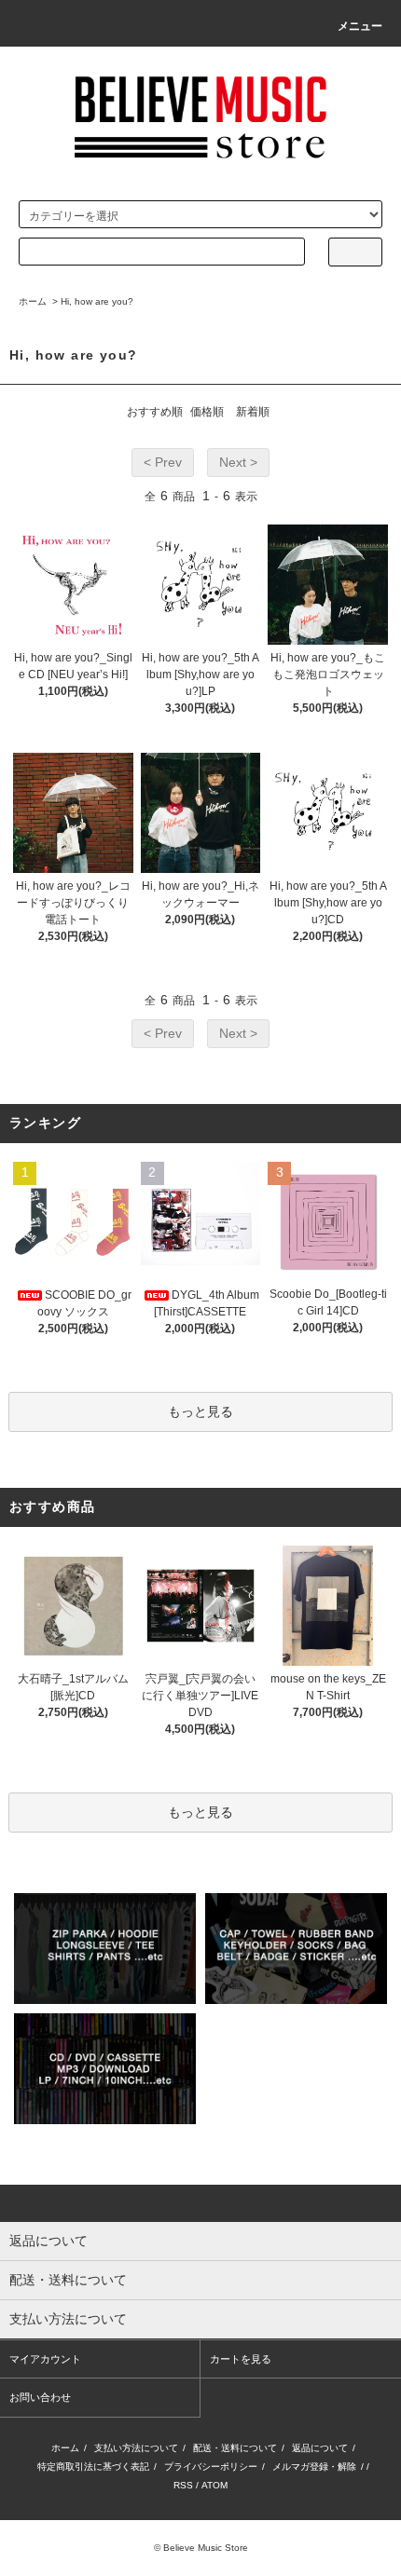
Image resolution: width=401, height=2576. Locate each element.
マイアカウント (45, 2359)
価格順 (207, 412)
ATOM (214, 2485)
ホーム (33, 301)
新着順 (253, 412)
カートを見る (241, 2359)
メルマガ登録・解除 (314, 2467)
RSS (183, 2485)
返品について (320, 2448)
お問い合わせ (40, 2397)
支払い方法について (136, 2448)
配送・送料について (235, 2448)
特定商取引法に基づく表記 (93, 2467)
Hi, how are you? (97, 301)
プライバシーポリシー (211, 2467)
